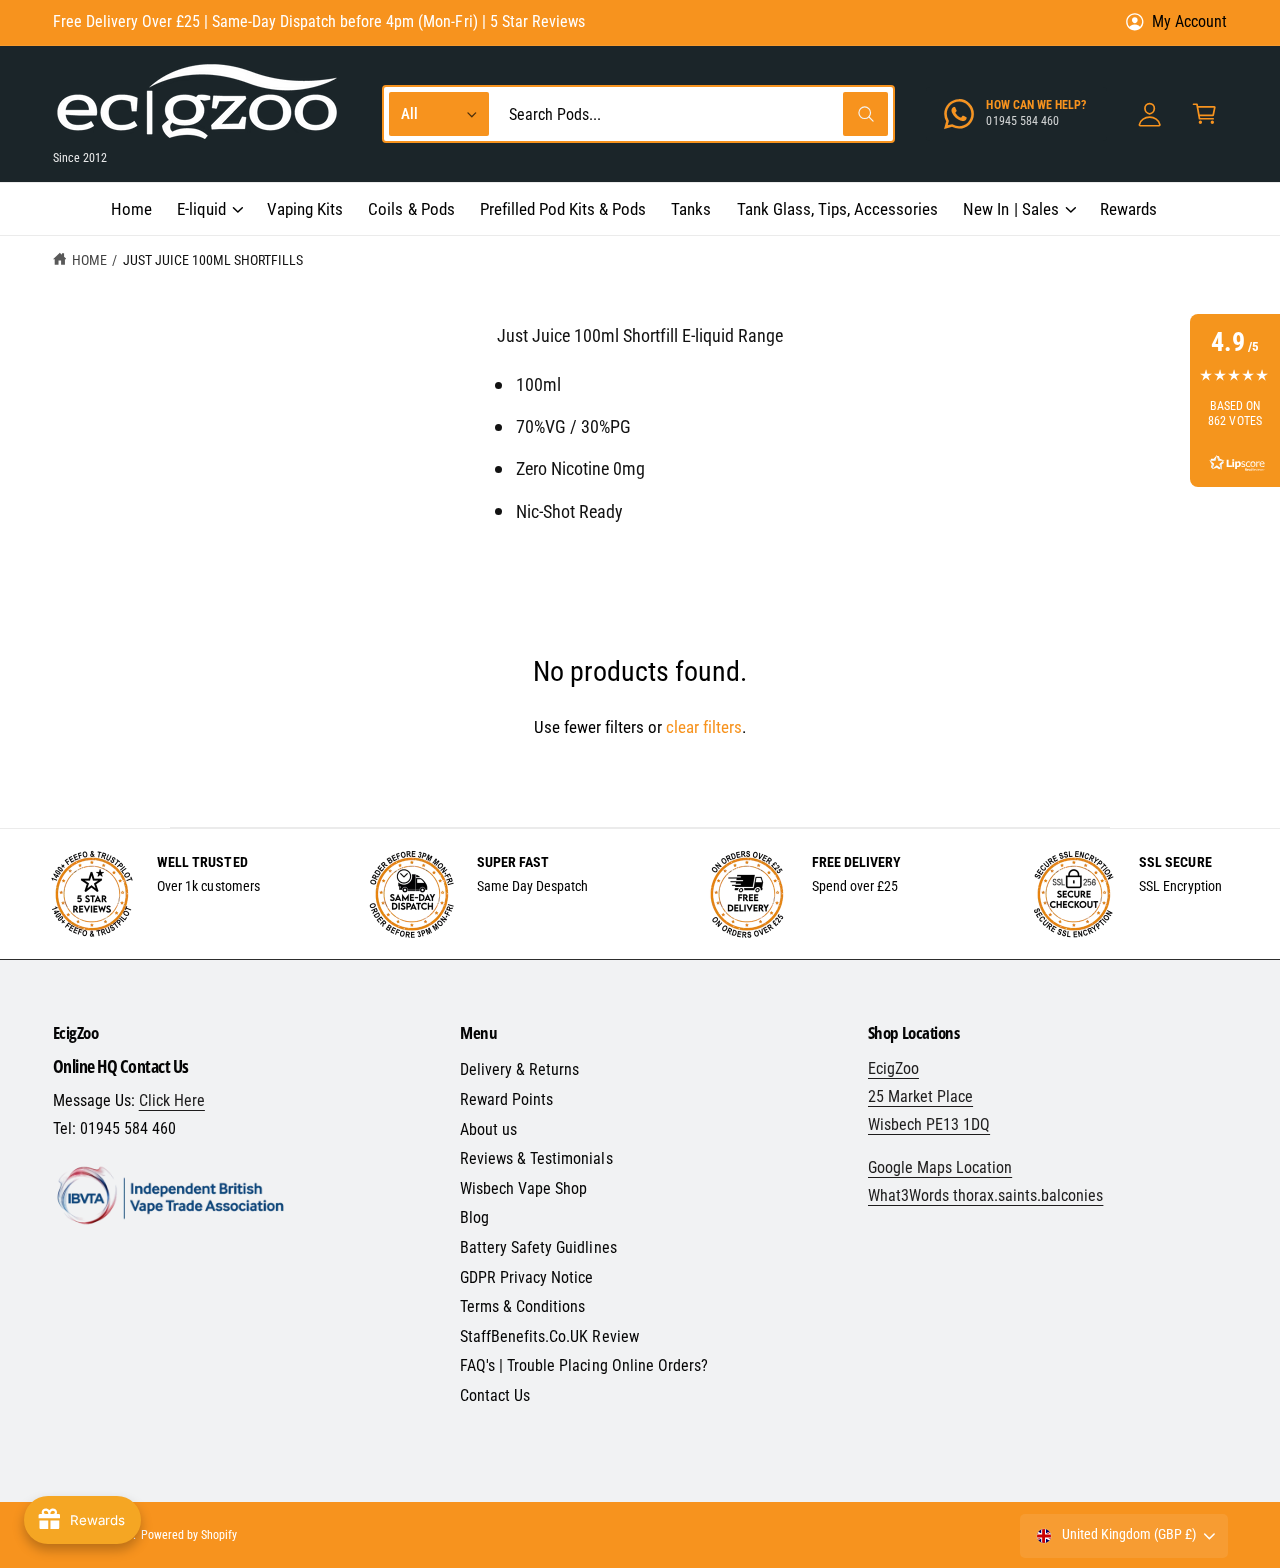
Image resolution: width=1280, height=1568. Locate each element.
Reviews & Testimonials (536, 1158)
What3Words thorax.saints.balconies (986, 1195)
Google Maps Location (940, 1167)
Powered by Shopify (189, 1535)
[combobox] (693, 114)
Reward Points (506, 1099)
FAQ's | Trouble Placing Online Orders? (584, 1365)
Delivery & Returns (519, 1069)
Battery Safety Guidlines (538, 1247)
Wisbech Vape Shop (523, 1188)
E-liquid (201, 209)
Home (89, 260)
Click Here (172, 1100)
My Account (1189, 21)
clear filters (704, 727)
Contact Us (495, 1395)
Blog (474, 1217)
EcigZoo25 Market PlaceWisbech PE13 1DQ (929, 1096)
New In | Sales (1010, 209)
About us (488, 1129)
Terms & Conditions (522, 1306)
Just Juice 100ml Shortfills (213, 260)
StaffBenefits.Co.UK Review (549, 1336)
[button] (209, 209)
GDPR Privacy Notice (526, 1277)
